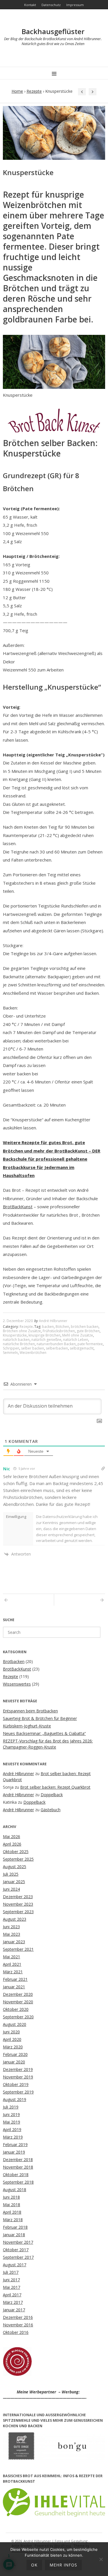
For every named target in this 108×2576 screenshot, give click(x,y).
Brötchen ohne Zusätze (22, 1331)
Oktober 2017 (16, 2250)
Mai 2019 (12, 2122)
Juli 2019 (11, 2107)
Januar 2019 (14, 2152)
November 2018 (18, 2167)
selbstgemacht (82, 1348)
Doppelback (52, 1795)
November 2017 (18, 2242)
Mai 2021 (12, 1957)
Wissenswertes (17, 1684)
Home (17, 91)
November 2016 (18, 2325)
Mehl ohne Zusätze (78, 1335)
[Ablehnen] (101, 2559)
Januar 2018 (14, 2235)
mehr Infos (63, 2565)
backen (48, 1327)
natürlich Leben (76, 1340)
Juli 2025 (11, 1874)
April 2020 (12, 2039)
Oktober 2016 (16, 2332)
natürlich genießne (46, 1340)
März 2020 (13, 2047)
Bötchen (62, 1327)
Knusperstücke (15, 1335)
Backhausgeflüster (53, 31)
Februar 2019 (15, 2144)
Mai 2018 (12, 2205)
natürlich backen (16, 1340)
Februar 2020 (15, 2054)
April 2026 (12, 1844)
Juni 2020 (11, 2032)
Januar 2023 (14, 1942)
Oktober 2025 (16, 1852)
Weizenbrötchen (33, 1353)
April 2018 (12, 2212)
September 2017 (18, 2257)
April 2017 (12, 2295)
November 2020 (18, 2002)
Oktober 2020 (16, 2009)
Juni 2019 (11, 2114)
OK (34, 2565)
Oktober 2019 (16, 2084)
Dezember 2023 (18, 1897)
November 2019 (18, 2077)
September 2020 (18, 2017)
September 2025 (18, 1859)
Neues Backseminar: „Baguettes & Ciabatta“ (44, 1733)
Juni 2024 (11, 1889)
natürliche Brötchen (19, 1344)
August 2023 (15, 1919)
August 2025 (15, 1867)
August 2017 (15, 2265)
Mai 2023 (12, 1934)
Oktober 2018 (16, 2175)
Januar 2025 (14, 1882)
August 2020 (15, 2024)
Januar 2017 (14, 2310)
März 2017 (13, 2302)
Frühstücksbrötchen (59, 1331)
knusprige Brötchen (44, 1335)
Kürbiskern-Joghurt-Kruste (27, 1726)
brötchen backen (85, 1327)
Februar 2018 (15, 2227)
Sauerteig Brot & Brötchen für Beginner (40, 1718)
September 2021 (18, 1949)
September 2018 (18, 2182)
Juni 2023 (11, 1927)
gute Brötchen (88, 1331)
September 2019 (18, 2092)
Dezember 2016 (18, 2317)
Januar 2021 (14, 1987)
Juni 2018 (11, 2197)
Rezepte (34, 91)
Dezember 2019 (18, 2069)
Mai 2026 (12, 1837)
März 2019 (13, 2137)
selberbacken (57, 1348)
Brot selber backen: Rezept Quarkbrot (55, 1787)
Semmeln (10, 1353)
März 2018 (13, 2220)
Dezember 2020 (18, 1994)
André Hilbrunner (53, 1321)
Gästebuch (51, 1810)
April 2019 (12, 2129)
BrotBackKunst (18, 1207)
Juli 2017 (11, 2272)
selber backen (33, 1348)
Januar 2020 (14, 2062)
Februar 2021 (15, 1979)
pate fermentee (90, 1344)
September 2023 (18, 1912)
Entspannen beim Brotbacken (30, 1711)
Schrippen (11, 1348)
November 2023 (18, 1904)
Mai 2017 (12, 2287)
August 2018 (15, 2190)
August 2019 (15, 2099)
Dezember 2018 (18, 2160)
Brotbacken (14, 1661)
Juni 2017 (11, 2280)
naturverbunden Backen (56, 1344)
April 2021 (12, 1964)
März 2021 (13, 1972)
